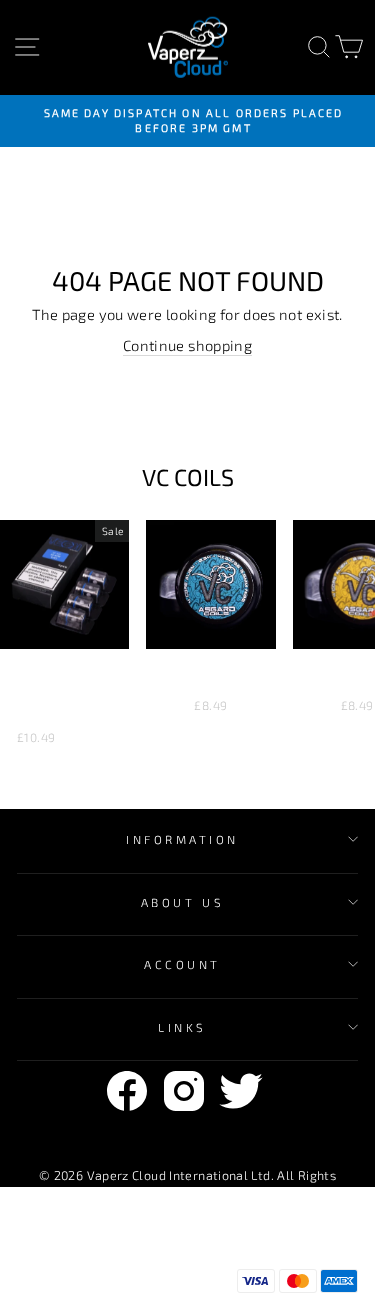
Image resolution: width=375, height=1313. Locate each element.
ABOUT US (182, 902)
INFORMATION (182, 839)
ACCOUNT (182, 964)
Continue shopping (187, 345)
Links (182, 1027)
